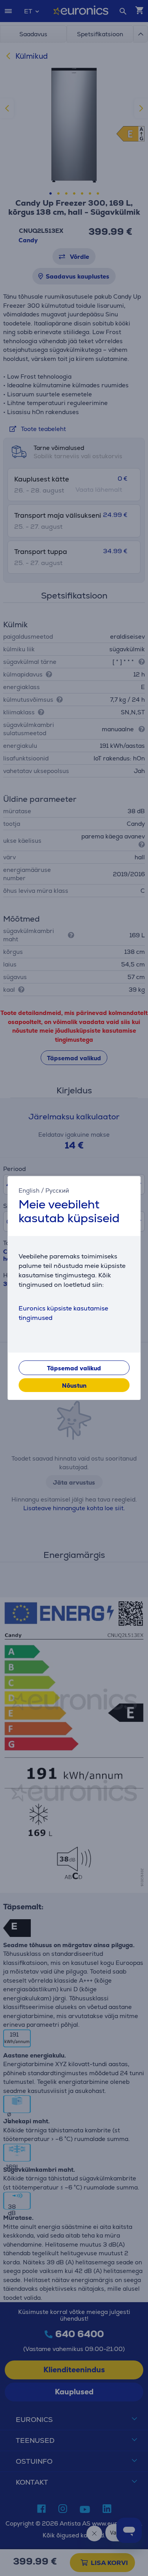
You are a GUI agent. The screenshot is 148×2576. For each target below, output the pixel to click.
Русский (57, 1190)
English (29, 1190)
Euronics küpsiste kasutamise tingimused (63, 1313)
